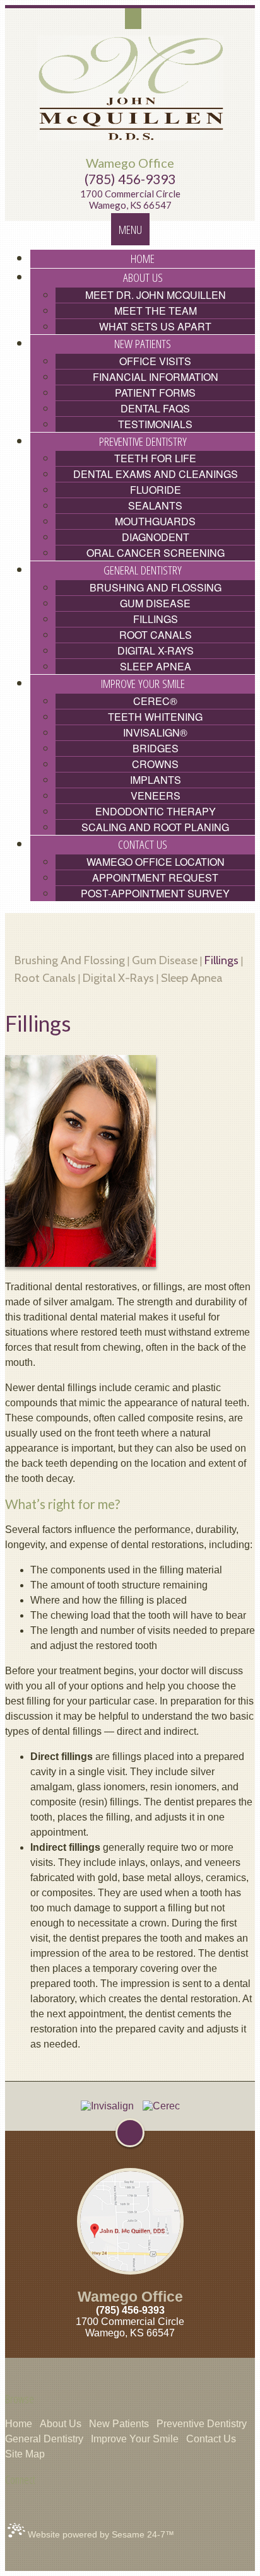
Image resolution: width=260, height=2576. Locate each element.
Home (19, 2424)
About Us (61, 2424)
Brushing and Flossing (70, 960)
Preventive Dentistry (202, 2424)
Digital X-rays (118, 978)
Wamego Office (130, 163)
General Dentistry (44, 2439)
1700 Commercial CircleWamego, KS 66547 (130, 200)
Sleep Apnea (192, 978)
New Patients (119, 2424)
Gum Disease (165, 960)
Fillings (222, 960)
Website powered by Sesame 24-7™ (100, 2534)
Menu (130, 229)
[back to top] (130, 2133)
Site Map (25, 2454)
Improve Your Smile (135, 2439)
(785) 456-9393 (130, 179)
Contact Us (211, 2439)
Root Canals (45, 978)
